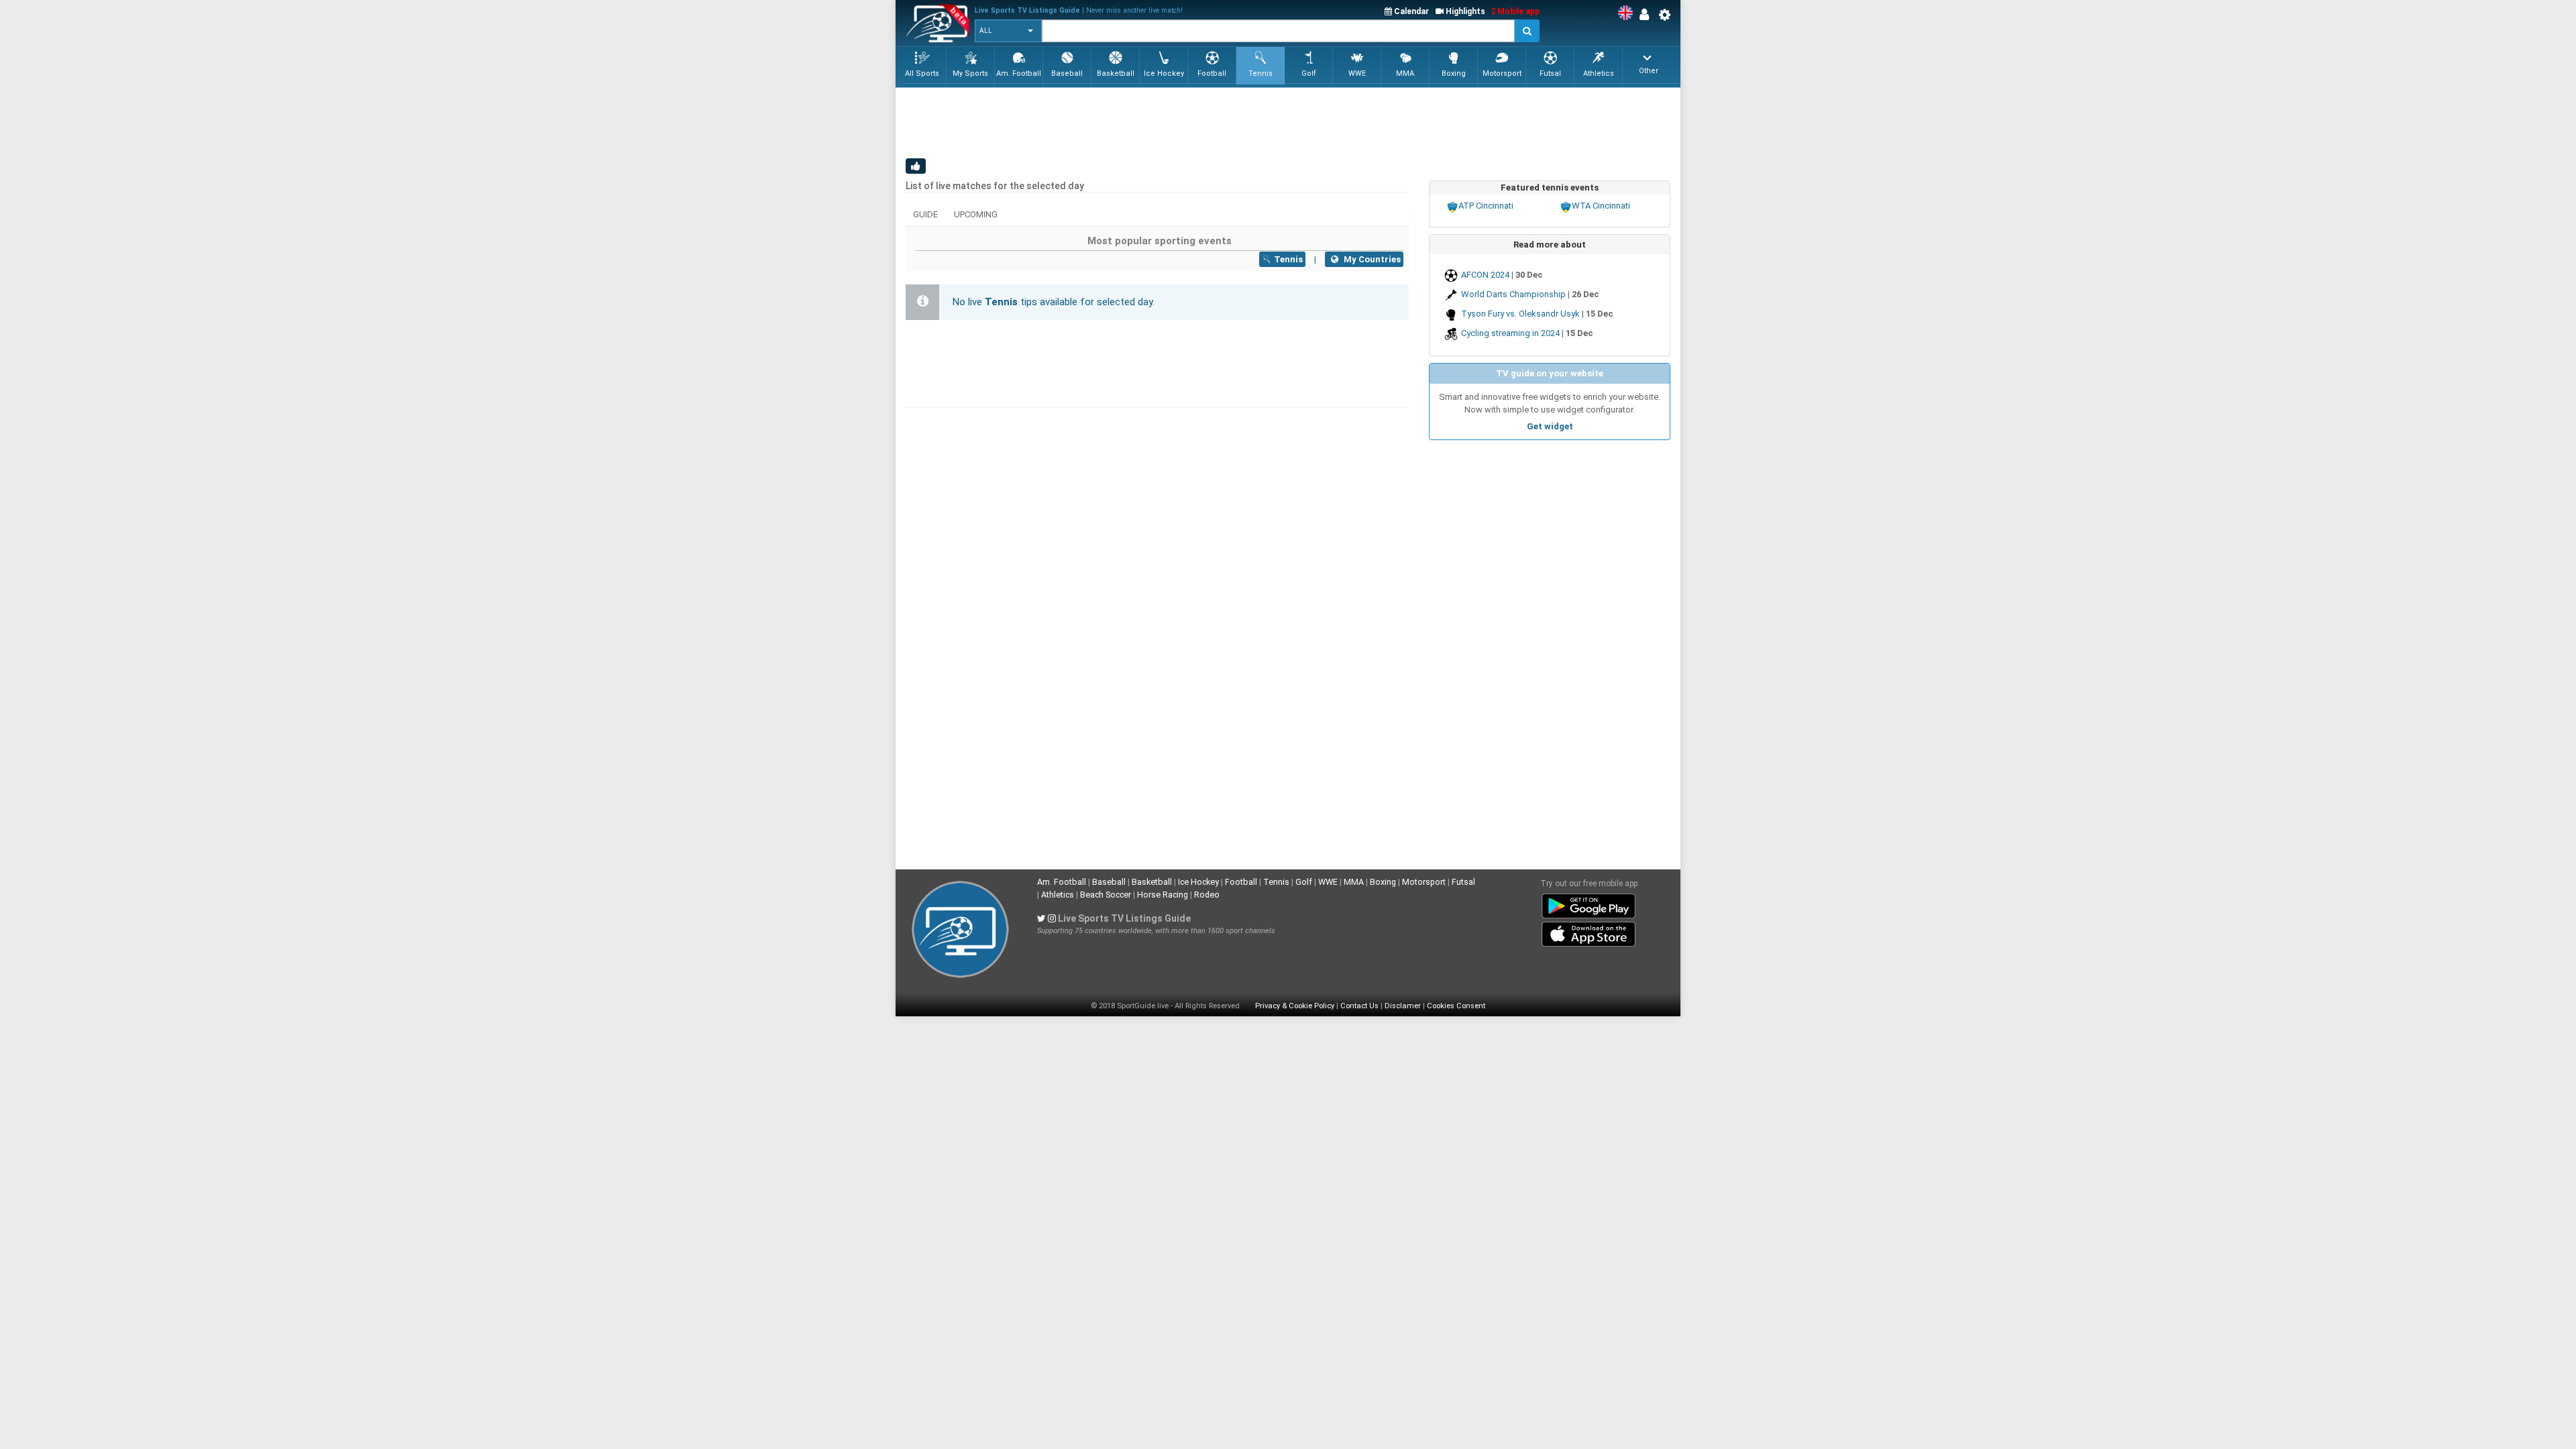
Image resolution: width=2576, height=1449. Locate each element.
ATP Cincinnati (1486, 206)
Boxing (1383, 882)
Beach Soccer (1106, 895)
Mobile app (1517, 11)
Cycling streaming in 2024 (1510, 333)
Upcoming (976, 214)
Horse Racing (1163, 895)
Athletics (1058, 895)
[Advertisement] (1150, 121)
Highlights (1464, 11)
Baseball (1109, 882)
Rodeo (1207, 895)
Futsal (1463, 882)
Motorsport (1424, 882)
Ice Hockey (1198, 882)
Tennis (1276, 882)
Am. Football (1062, 882)
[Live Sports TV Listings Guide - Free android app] (1589, 904)
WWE (1328, 882)
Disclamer (1403, 1006)
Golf (1304, 882)
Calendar (1410, 11)
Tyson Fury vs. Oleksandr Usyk (1520, 314)
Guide (925, 214)
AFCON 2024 (1485, 275)
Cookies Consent (1456, 1006)
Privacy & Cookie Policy (1295, 1006)
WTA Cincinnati (1601, 206)
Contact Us (1359, 1006)
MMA (1354, 882)
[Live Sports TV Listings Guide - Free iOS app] (1589, 932)
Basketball (1152, 882)
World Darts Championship (1513, 294)
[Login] (1648, 15)
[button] (1008, 31)
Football (1241, 882)
